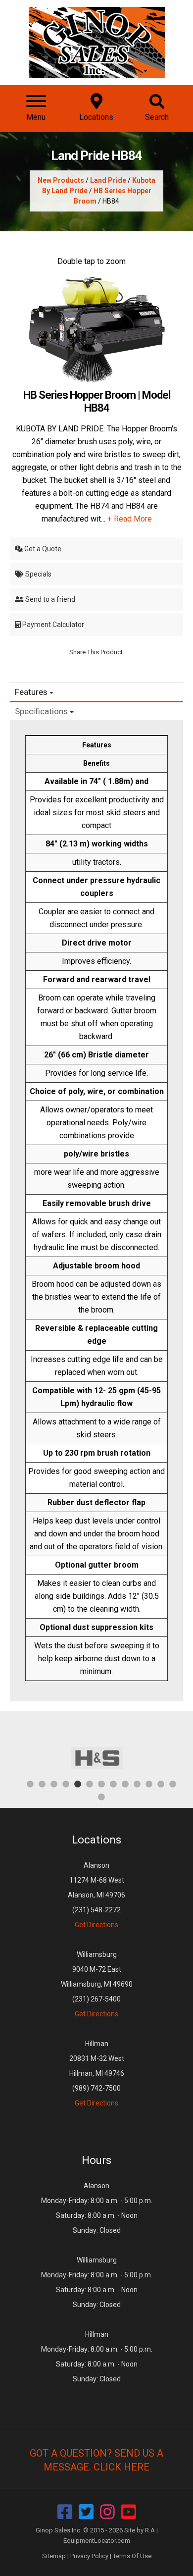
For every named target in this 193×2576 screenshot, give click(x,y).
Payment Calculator (52, 625)
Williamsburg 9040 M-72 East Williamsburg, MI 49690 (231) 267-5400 (97, 1984)
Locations (96, 1840)
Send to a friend (49, 599)
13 (173, 1784)
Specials (38, 574)
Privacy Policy (89, 2556)
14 (101, 1796)
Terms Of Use (132, 2556)
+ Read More (130, 519)
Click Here (121, 2467)
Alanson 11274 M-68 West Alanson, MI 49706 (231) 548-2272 (96, 1895)
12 (161, 1784)
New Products (61, 180)
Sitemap (54, 2556)
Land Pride (108, 180)
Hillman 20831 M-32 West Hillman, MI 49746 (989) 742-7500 (97, 2073)
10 (137, 1784)
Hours (96, 2160)
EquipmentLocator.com (97, 2541)
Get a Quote (42, 549)
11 (149, 1784)
